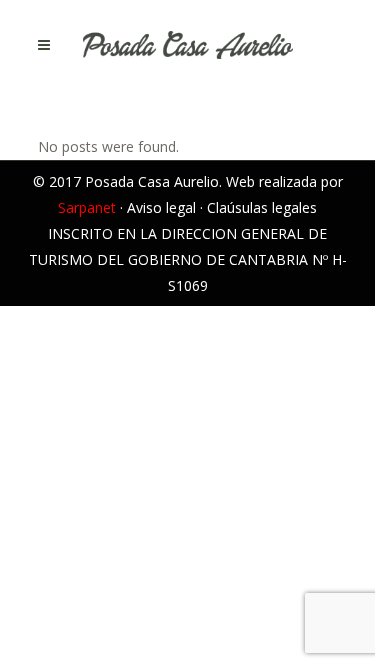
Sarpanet (87, 207)
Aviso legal (161, 207)
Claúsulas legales (262, 207)
